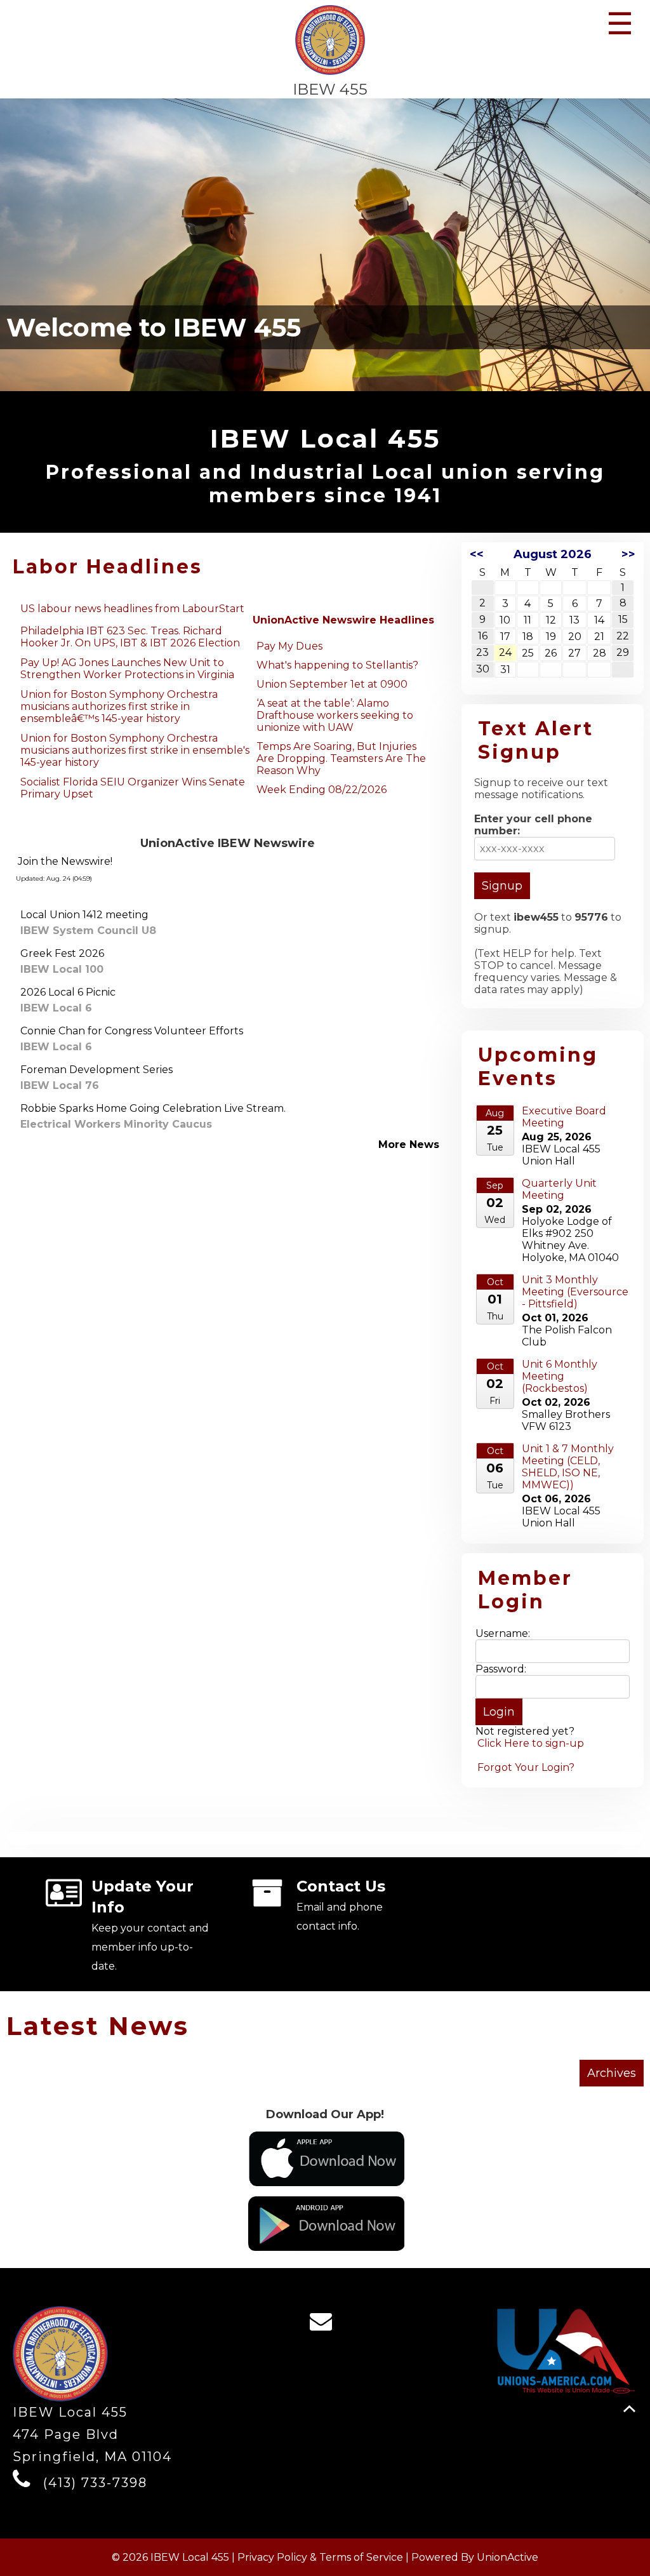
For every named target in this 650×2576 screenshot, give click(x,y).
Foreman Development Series (96, 1070)
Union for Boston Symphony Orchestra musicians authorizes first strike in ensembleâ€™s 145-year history (119, 706)
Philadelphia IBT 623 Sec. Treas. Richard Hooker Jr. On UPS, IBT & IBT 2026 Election (130, 637)
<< (477, 554)
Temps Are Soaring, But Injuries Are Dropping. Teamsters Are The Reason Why (341, 758)
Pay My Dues (289, 646)
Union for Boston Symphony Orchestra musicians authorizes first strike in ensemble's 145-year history (135, 750)
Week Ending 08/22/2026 (322, 790)
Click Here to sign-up (531, 1743)
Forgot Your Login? (526, 1767)
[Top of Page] (629, 2409)
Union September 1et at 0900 (332, 684)
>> (628, 554)
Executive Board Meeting (564, 1117)
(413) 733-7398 (95, 2483)
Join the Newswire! (65, 861)
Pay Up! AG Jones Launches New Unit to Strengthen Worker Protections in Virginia (127, 669)
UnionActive (507, 2557)
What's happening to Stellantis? (337, 665)
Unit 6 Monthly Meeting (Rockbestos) (560, 1376)
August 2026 (553, 554)
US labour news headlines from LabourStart (132, 609)
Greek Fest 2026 (62, 953)
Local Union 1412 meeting (84, 915)
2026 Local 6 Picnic (68, 992)
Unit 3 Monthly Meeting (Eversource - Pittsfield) (575, 1292)
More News (409, 1145)
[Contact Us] (325, 2325)
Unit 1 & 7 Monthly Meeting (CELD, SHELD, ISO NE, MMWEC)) (568, 1467)
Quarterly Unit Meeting (559, 1189)
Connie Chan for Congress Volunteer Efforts (132, 1031)
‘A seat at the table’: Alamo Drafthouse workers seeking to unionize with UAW (335, 715)
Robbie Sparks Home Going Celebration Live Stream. (153, 1108)
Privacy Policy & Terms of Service (320, 2557)
